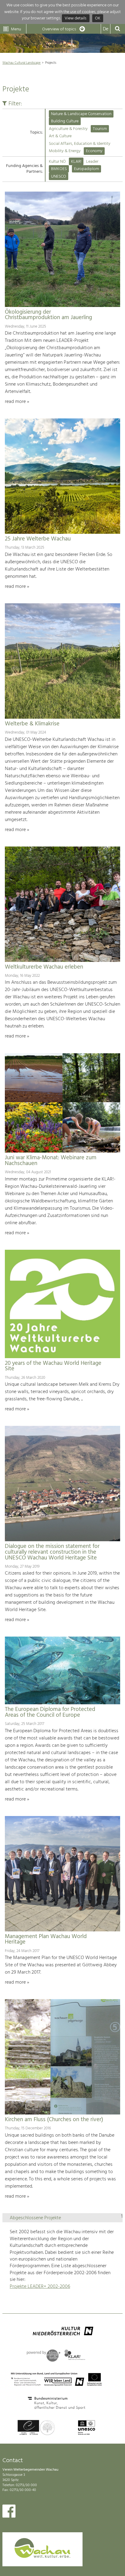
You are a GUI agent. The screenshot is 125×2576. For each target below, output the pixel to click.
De (106, 29)
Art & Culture (60, 136)
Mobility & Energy (65, 151)
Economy (94, 151)
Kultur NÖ (57, 162)
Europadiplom (86, 169)
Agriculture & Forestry (68, 129)
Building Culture (65, 121)
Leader (92, 162)
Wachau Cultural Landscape (22, 63)
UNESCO (59, 177)
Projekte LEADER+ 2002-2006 (40, 2287)
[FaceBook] (9, 2513)
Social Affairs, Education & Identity (80, 144)
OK (98, 18)
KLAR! (76, 162)
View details (76, 18)
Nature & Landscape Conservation (81, 114)
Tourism (100, 129)
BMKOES (59, 169)
